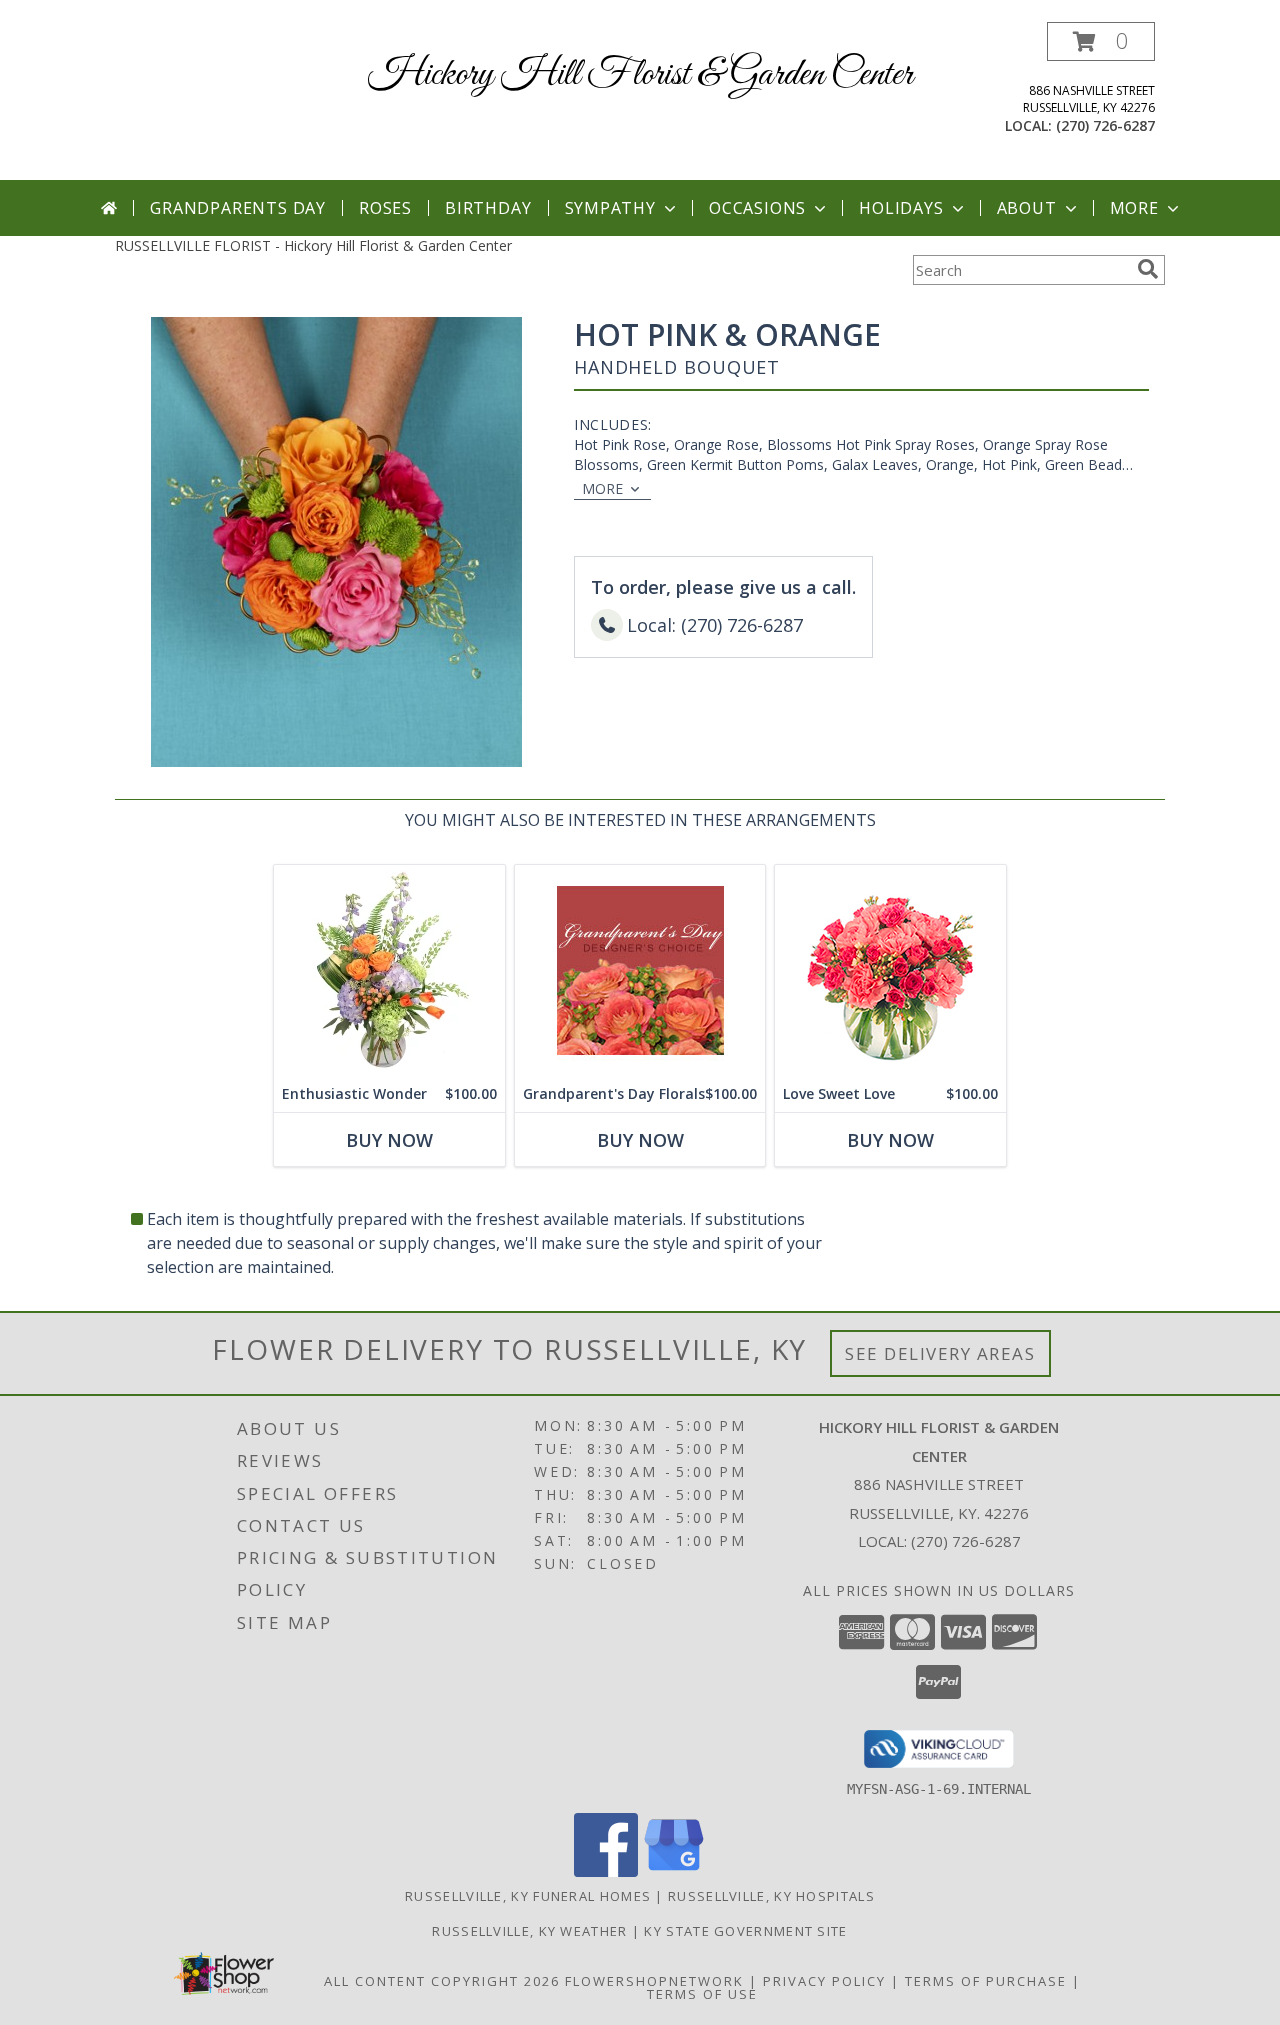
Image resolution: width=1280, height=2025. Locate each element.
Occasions (757, 208)
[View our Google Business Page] (674, 1871)
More (1134, 208)
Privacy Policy (824, 1981)
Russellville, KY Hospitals (771, 1896)
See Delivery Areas (940, 1353)
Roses (385, 208)
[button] (1101, 41)
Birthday (488, 208)
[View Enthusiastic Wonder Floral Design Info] (389, 970)
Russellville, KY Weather (529, 1931)
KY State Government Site (745, 1931)
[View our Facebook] (606, 1871)
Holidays (901, 208)
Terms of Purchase (986, 1981)
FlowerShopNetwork (654, 1981)
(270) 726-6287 (1105, 125)
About (1027, 208)
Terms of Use (702, 1994)
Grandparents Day (238, 208)
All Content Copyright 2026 (442, 1981)
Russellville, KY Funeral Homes (528, 1896)
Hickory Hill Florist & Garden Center (640, 75)
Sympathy (610, 208)
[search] (1148, 269)
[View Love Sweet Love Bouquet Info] (890, 970)
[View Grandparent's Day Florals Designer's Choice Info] (640, 970)
